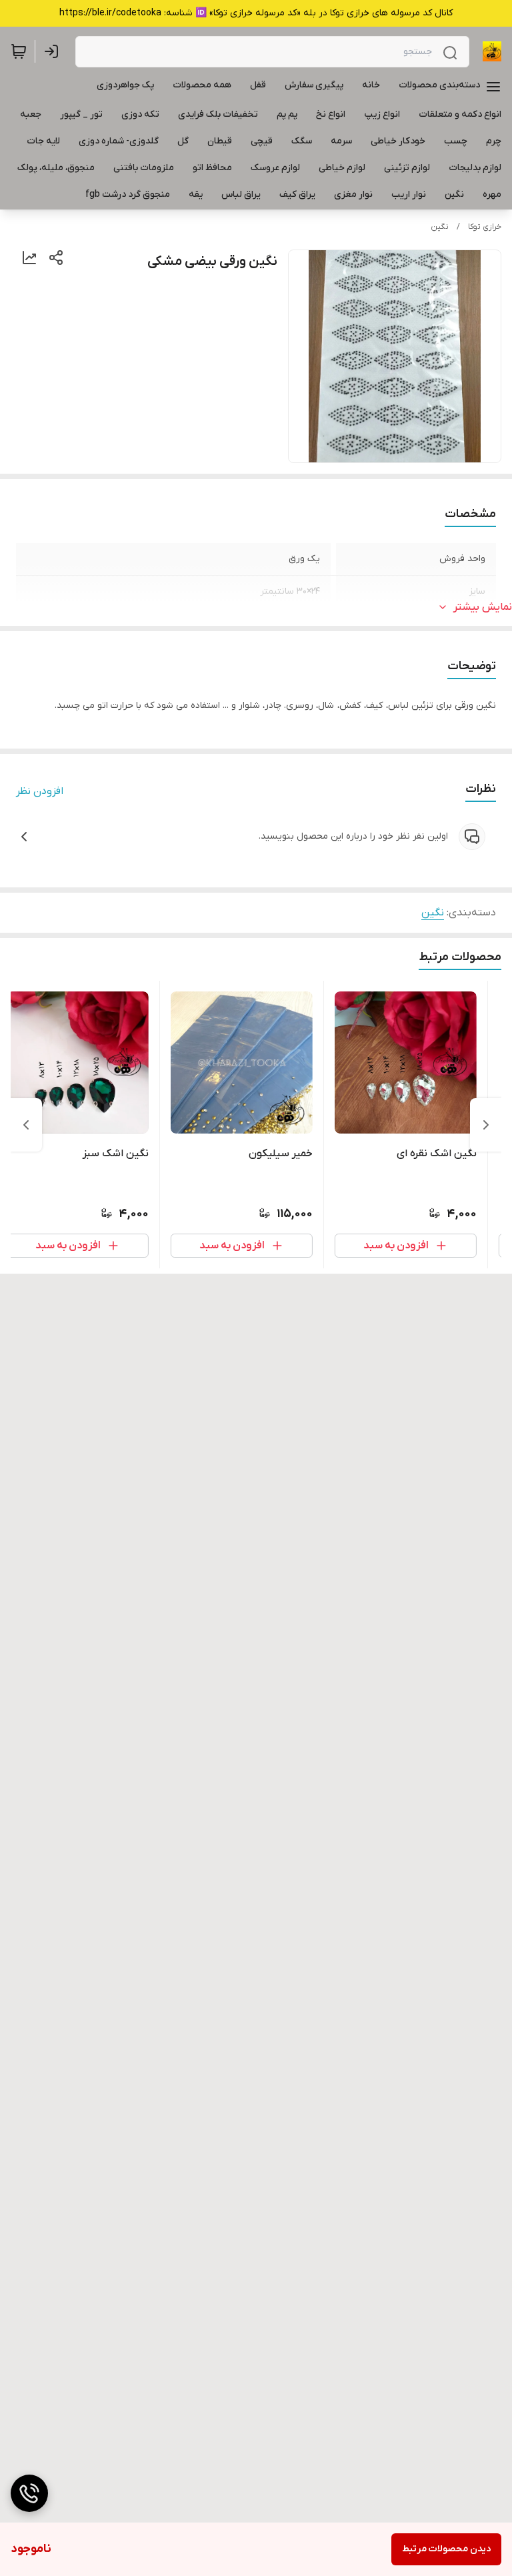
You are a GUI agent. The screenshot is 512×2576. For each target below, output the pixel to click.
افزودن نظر (40, 791)
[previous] (486, 1125)
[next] (26, 1125)
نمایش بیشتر (483, 607)
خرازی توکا (485, 227)
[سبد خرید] (19, 51)
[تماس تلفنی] (29, 2493)
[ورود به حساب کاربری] (54, 51)
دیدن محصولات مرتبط (446, 2549)
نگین (440, 227)
